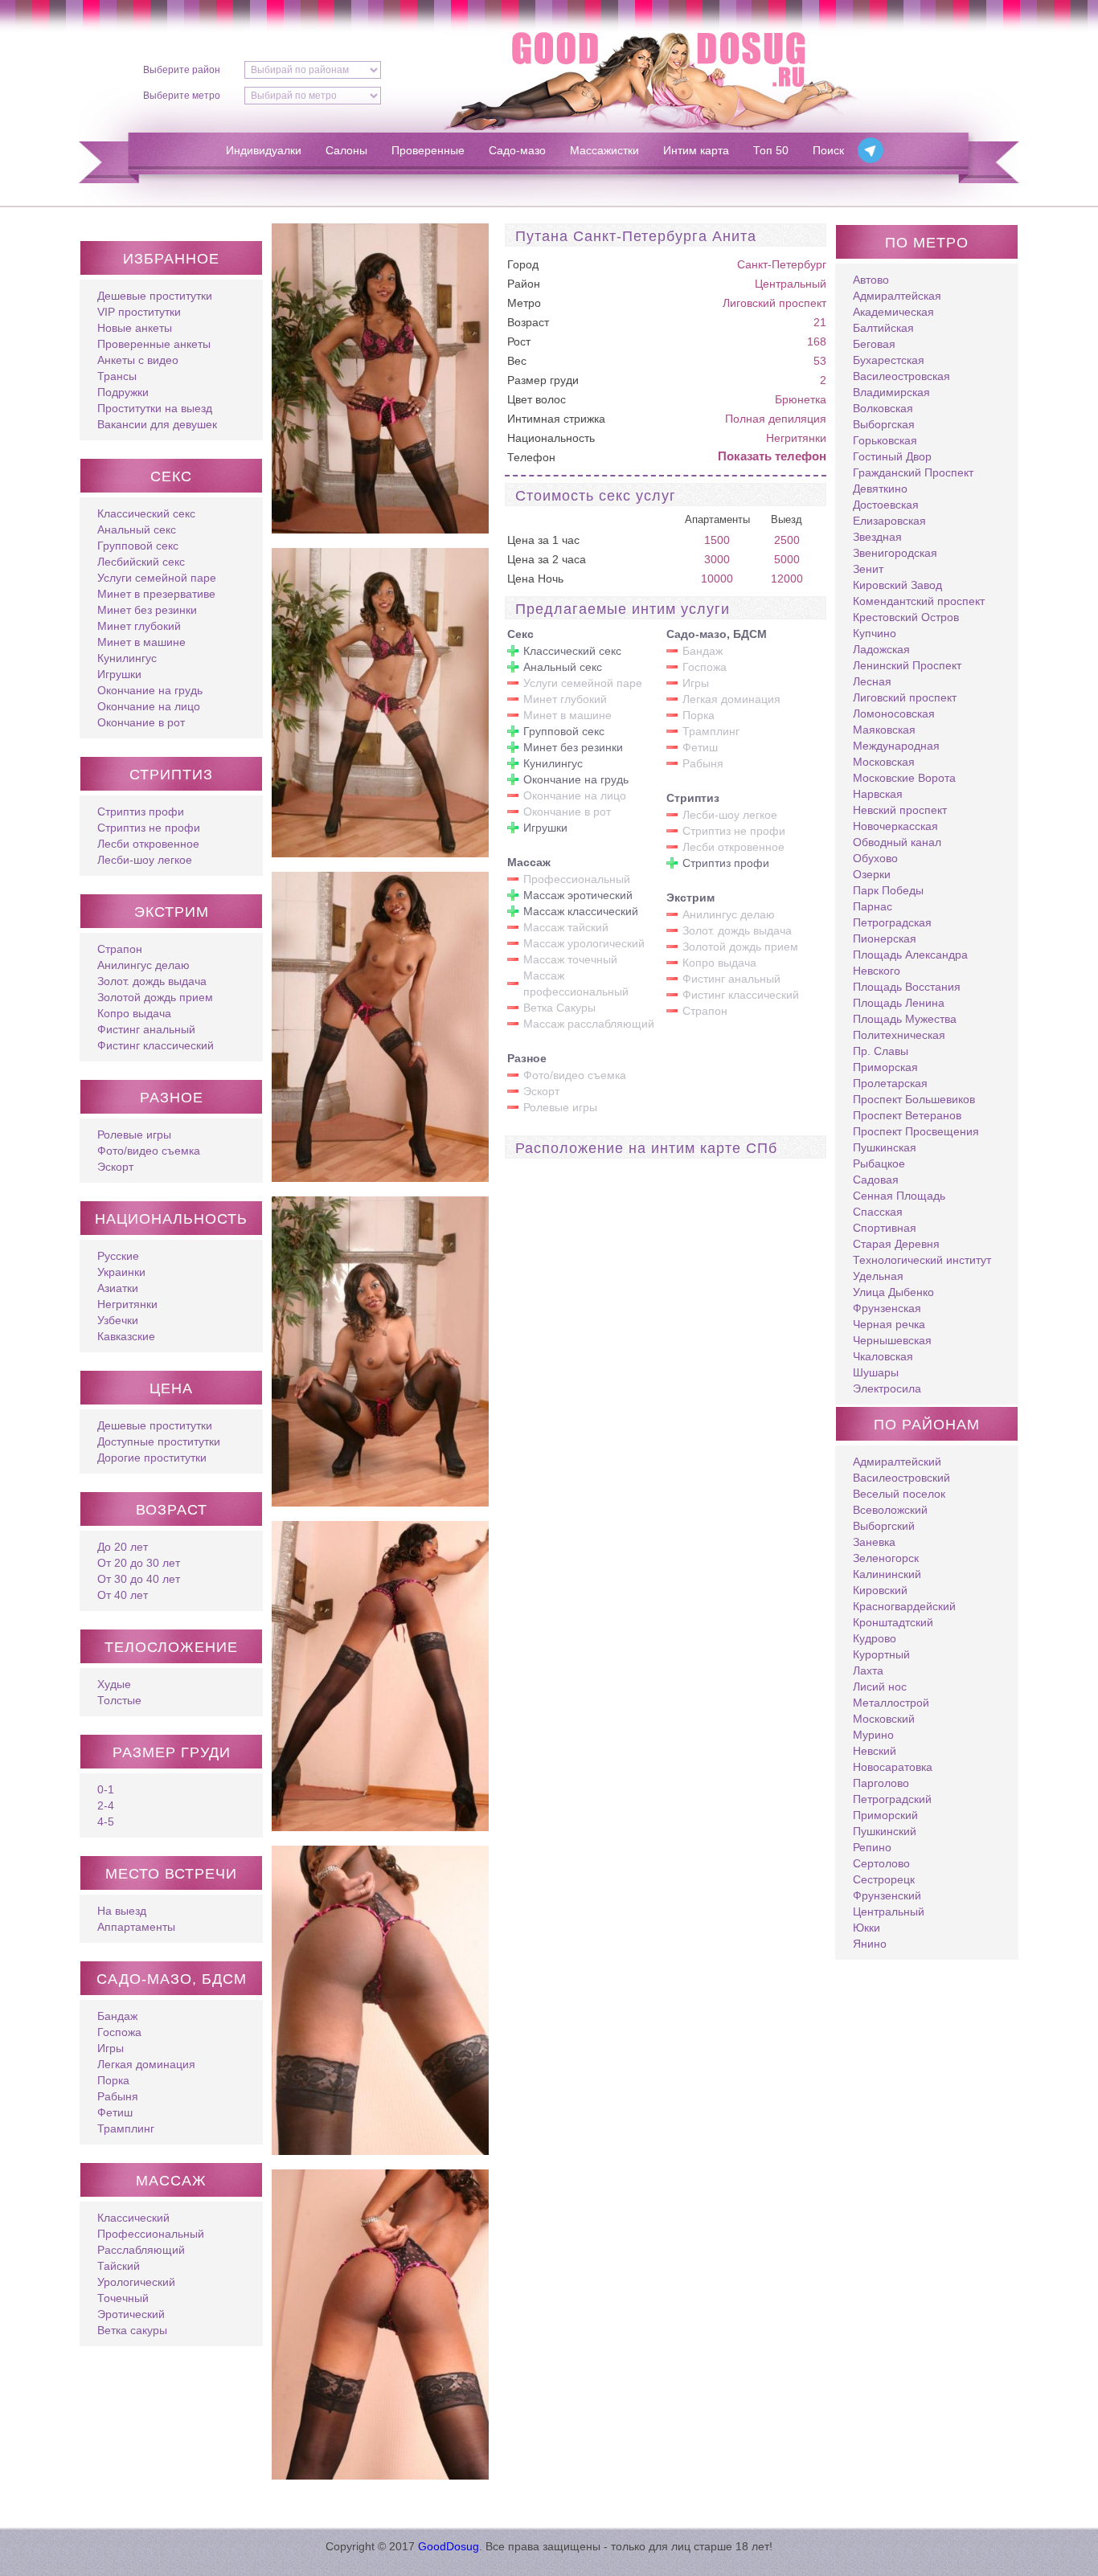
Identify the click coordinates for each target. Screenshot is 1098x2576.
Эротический (131, 2314)
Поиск (828, 150)
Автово (871, 280)
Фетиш (115, 2112)
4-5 (106, 1822)
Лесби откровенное (148, 844)
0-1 (106, 1789)
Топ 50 (771, 150)
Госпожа (119, 2032)
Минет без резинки (147, 610)
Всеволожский (890, 1510)
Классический (133, 2218)
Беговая (874, 344)
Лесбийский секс (141, 562)
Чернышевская (892, 1340)
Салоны (346, 150)
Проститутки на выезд (155, 408)
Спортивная (885, 1228)
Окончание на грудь (150, 690)
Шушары (876, 1372)
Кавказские (126, 1336)
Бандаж (117, 2016)
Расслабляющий (141, 2250)
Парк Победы (888, 890)
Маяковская (884, 730)
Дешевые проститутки (155, 296)
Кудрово (875, 1638)
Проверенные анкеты (154, 344)
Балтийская (883, 328)
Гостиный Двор (892, 456)
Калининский (887, 1574)
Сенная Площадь (899, 1196)
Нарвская (878, 794)
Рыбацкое (879, 1163)
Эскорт (115, 1167)
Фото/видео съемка (149, 1151)
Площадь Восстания (907, 987)
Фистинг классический (156, 1045)
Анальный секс (137, 530)
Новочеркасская (895, 826)
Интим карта (696, 150)
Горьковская (885, 440)
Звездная (877, 537)
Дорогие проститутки (152, 1458)
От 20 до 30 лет (139, 1563)
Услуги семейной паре (157, 578)
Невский (875, 1751)
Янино (870, 1944)
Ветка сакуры (132, 2330)
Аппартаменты (136, 1927)
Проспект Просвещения (916, 1131)
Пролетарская (890, 1083)
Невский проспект (900, 810)
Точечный (123, 2298)
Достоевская (886, 505)
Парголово (881, 1783)
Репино (872, 1847)
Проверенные (428, 150)
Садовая (876, 1180)
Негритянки (127, 1304)
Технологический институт (922, 1260)
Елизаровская (889, 521)
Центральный (791, 284)
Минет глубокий (139, 626)
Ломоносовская (894, 714)
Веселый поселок (899, 1494)
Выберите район (182, 70)
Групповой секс (138, 546)
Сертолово (881, 1863)
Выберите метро (182, 96)
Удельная (878, 1276)
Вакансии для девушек (157, 424)
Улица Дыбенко (893, 1292)
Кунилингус (127, 658)
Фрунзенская (887, 1308)
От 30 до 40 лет (139, 1579)
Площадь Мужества (905, 1019)
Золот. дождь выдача (152, 981)
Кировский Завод (897, 585)
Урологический (136, 2282)
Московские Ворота (904, 778)
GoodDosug (449, 2546)
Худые (114, 1684)
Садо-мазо (517, 150)
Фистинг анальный (146, 1029)
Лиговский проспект (774, 303)
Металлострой (891, 1703)
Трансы (117, 376)
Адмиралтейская (897, 296)
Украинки (121, 1272)
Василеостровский (901, 1478)
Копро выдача (134, 1013)
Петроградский (892, 1799)
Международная (896, 746)
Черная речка (889, 1324)
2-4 (106, 1805)
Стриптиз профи (141, 812)
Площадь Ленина (899, 1003)
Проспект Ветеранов (907, 1115)
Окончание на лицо (149, 706)
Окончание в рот (141, 722)
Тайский (119, 2266)
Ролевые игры (134, 1135)
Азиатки (118, 1288)
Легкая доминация (146, 2064)
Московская (884, 762)
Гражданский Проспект (913, 472)
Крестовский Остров (906, 617)
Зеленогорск (886, 1558)
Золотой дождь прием (155, 997)
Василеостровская (901, 376)
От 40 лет (123, 1595)
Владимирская (891, 392)
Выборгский (884, 1526)
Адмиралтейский (897, 1462)
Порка (113, 2080)
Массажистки (604, 150)
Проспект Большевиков (914, 1099)
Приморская (885, 1067)
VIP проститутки (139, 312)
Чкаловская (883, 1356)
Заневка (874, 1542)
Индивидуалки (264, 150)
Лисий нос (880, 1687)
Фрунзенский (887, 1895)
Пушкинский (885, 1831)
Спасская (878, 1212)
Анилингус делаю (143, 965)
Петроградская (892, 922)
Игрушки (119, 674)
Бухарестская (889, 360)
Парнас (873, 906)
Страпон (120, 949)
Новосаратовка (893, 1767)
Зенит (868, 569)
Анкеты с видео (138, 360)
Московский (884, 1719)
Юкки (867, 1928)
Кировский (880, 1590)
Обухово (875, 858)
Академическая (893, 312)
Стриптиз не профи (149, 828)
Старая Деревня (896, 1244)
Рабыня (118, 2096)
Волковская (883, 408)
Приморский (885, 1815)
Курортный (881, 1654)
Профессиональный (151, 2234)
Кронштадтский (893, 1622)
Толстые (119, 1700)
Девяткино (880, 489)
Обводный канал (897, 842)
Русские (118, 1256)
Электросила (887, 1388)
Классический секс (146, 513)
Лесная (872, 681)
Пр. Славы (881, 1051)
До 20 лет (123, 1547)
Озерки (872, 874)
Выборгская (884, 424)
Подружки (123, 392)
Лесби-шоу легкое (145, 860)
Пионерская (885, 938)
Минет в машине (141, 642)
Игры (111, 2048)
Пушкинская (885, 1147)
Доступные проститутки (159, 1441)
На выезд (122, 1911)
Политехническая (899, 1035)
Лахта (868, 1670)
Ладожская (881, 649)
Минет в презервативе (156, 594)
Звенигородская (895, 553)
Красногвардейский (904, 1606)
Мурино (873, 1735)
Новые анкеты (135, 328)
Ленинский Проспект (907, 665)
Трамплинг (126, 2128)
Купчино (875, 633)
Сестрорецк (884, 1879)
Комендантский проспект (919, 601)
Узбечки (118, 1320)
